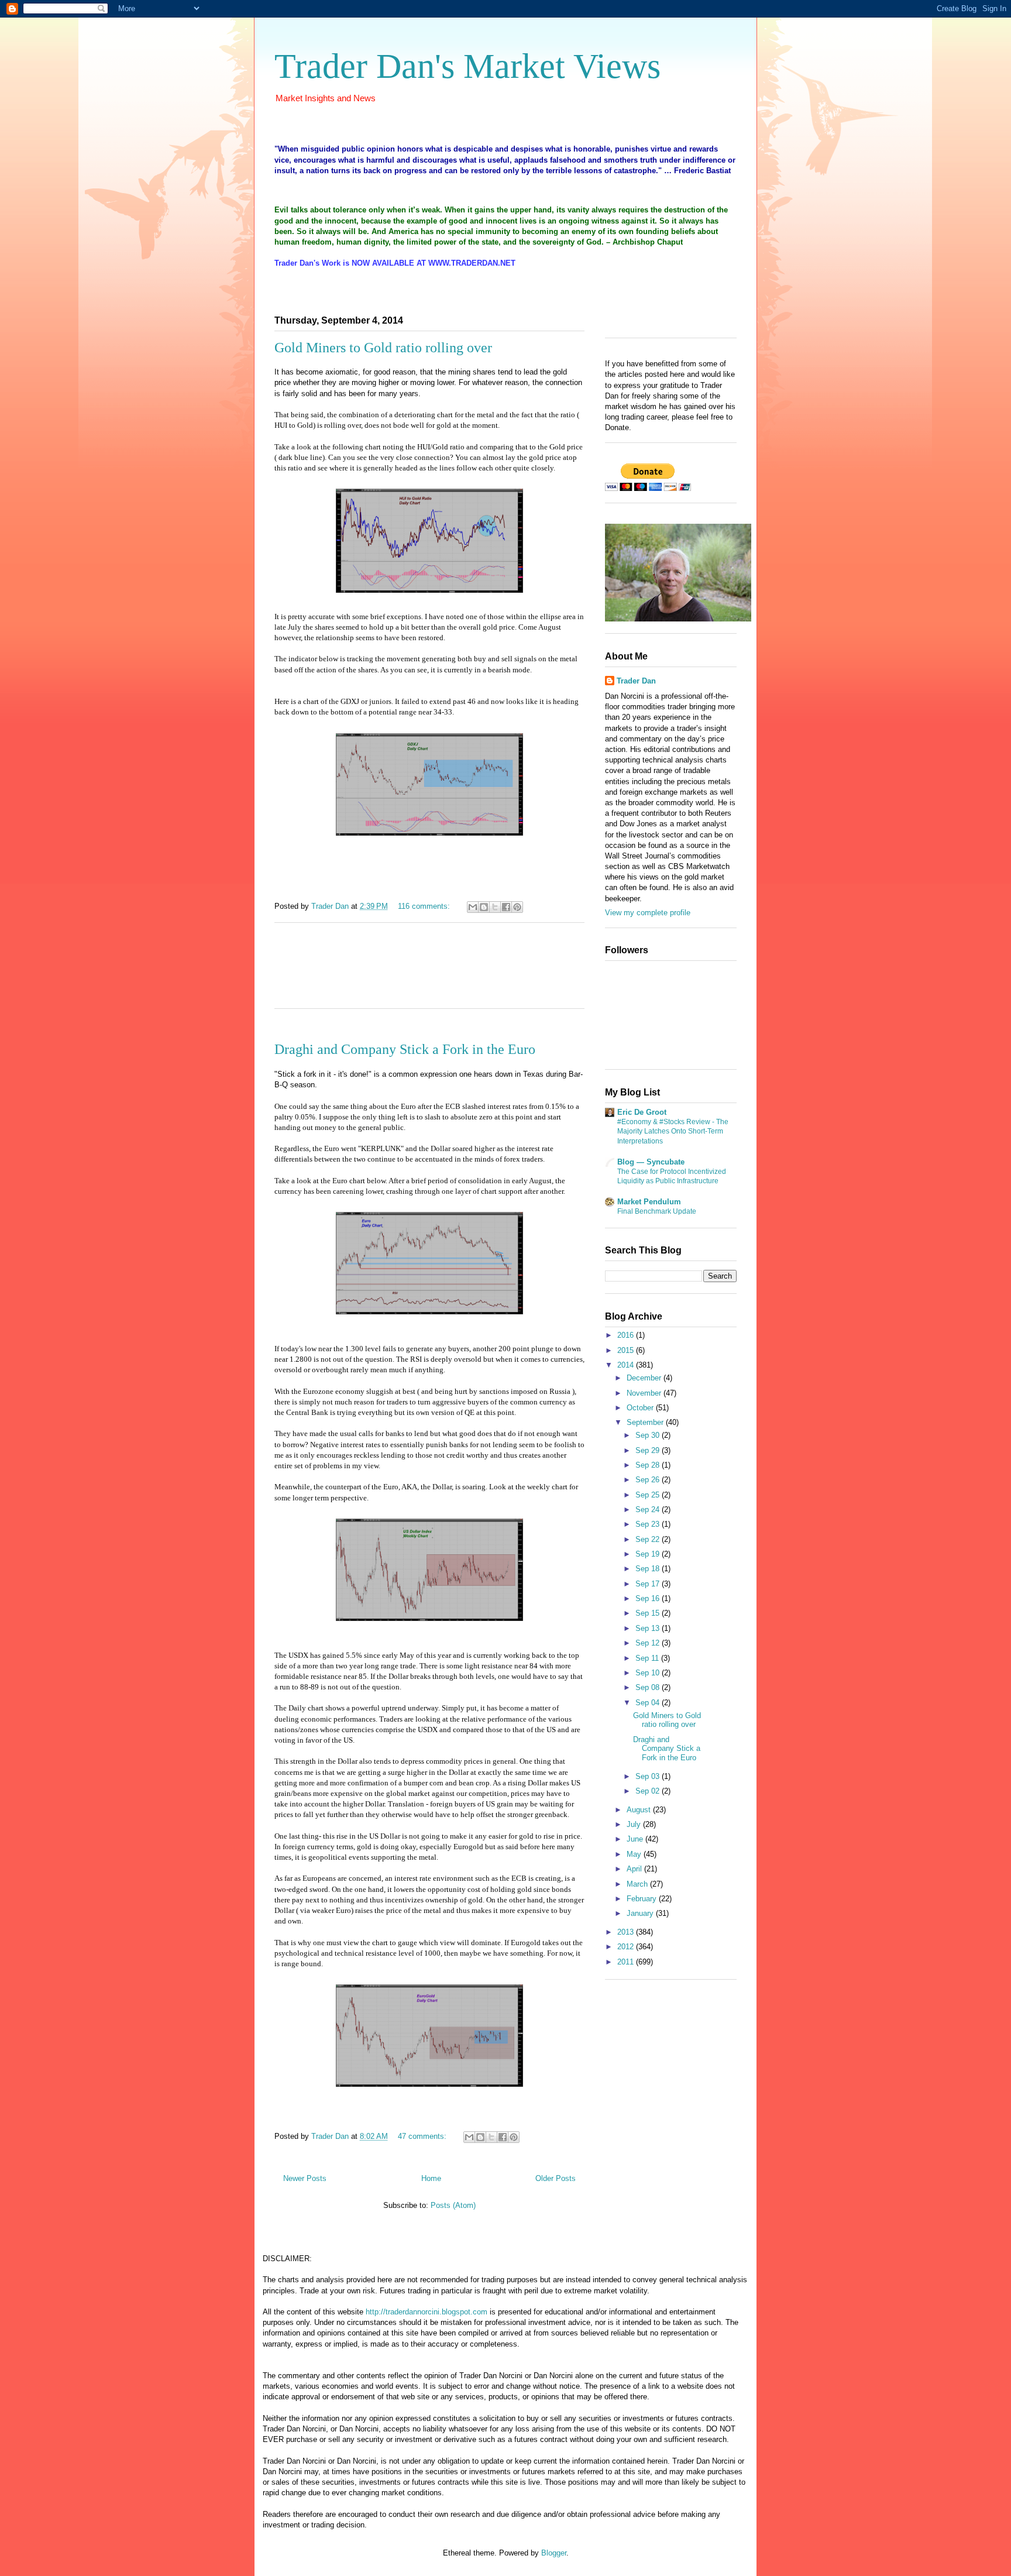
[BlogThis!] (484, 907)
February (643, 1899)
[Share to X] (495, 907)
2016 (627, 1335)
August (640, 1810)
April (635, 1869)
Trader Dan (636, 681)
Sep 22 (649, 1539)
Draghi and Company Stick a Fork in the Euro (405, 1049)
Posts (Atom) (453, 2205)
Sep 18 (649, 1569)
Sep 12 (649, 1643)
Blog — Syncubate (651, 1162)
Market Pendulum (649, 1202)
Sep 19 (649, 1554)
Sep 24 (649, 1509)
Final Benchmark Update (657, 1211)
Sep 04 (649, 1703)
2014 (627, 1365)
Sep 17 (649, 1584)
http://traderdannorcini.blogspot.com (427, 2312)
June (636, 1839)
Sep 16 (649, 1598)
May (635, 1854)
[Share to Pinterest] (517, 907)
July (635, 1824)
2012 (627, 1947)
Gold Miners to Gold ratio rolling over (383, 348)
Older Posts (556, 2178)
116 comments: (425, 906)
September (646, 1422)
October (641, 1408)
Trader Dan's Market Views (467, 66)
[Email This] (473, 907)
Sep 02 (649, 1791)
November (645, 1393)
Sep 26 (649, 1480)
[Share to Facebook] (506, 907)
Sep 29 (649, 1450)
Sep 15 (649, 1613)
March (638, 1884)
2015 (627, 1350)
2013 (627, 1932)
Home (431, 2178)
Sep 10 (649, 1673)
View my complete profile (648, 913)
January (641, 1913)
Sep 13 (649, 1628)
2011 (627, 1962)
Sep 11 (648, 1658)
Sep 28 (649, 1465)
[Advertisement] (429, 973)
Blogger (554, 2553)
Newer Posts (305, 2178)
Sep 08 (649, 1687)
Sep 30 (649, 1435)
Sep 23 (649, 1524)
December (645, 1378)
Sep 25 (649, 1495)
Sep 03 (649, 1776)
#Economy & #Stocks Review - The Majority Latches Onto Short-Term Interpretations (673, 1131)
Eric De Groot (642, 1112)
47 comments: (423, 2136)
